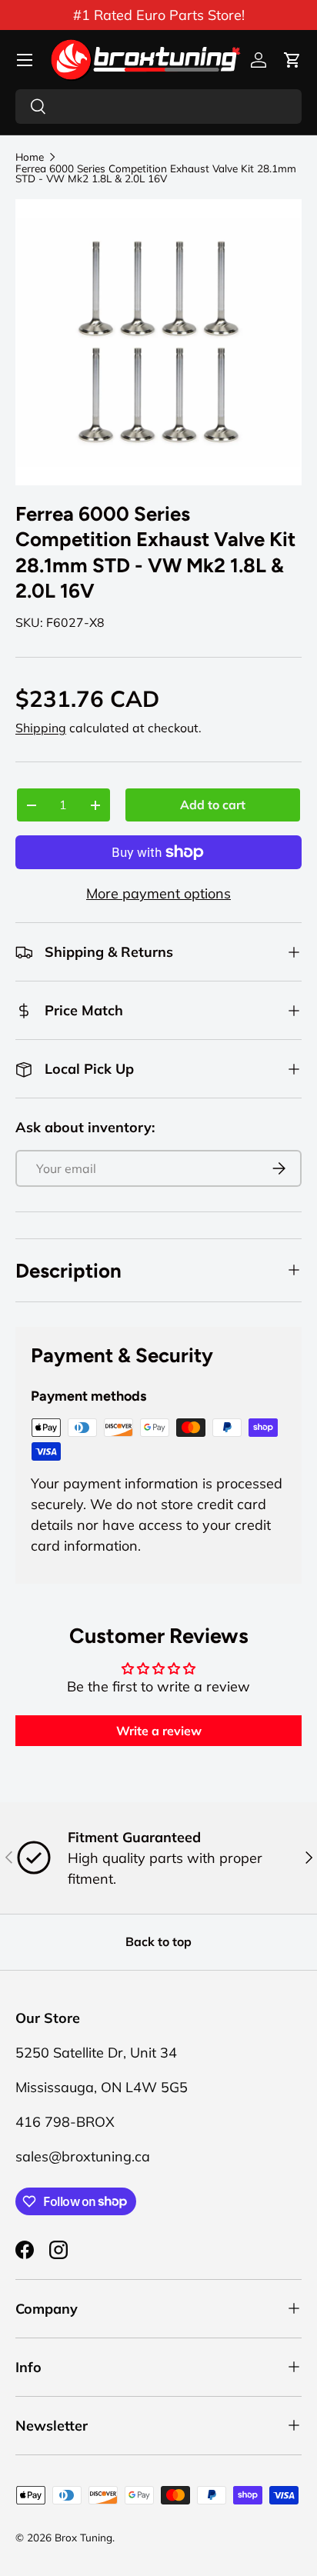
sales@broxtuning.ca (83, 2156)
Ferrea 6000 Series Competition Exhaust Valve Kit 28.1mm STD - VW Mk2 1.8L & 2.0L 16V (156, 173)
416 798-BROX (65, 2122)
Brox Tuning (83, 2537)
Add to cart (213, 805)
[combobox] (158, 107)
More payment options (158, 893)
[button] (292, 60)
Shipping (41, 728)
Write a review (159, 1731)
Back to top (158, 1941)
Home (30, 157)
